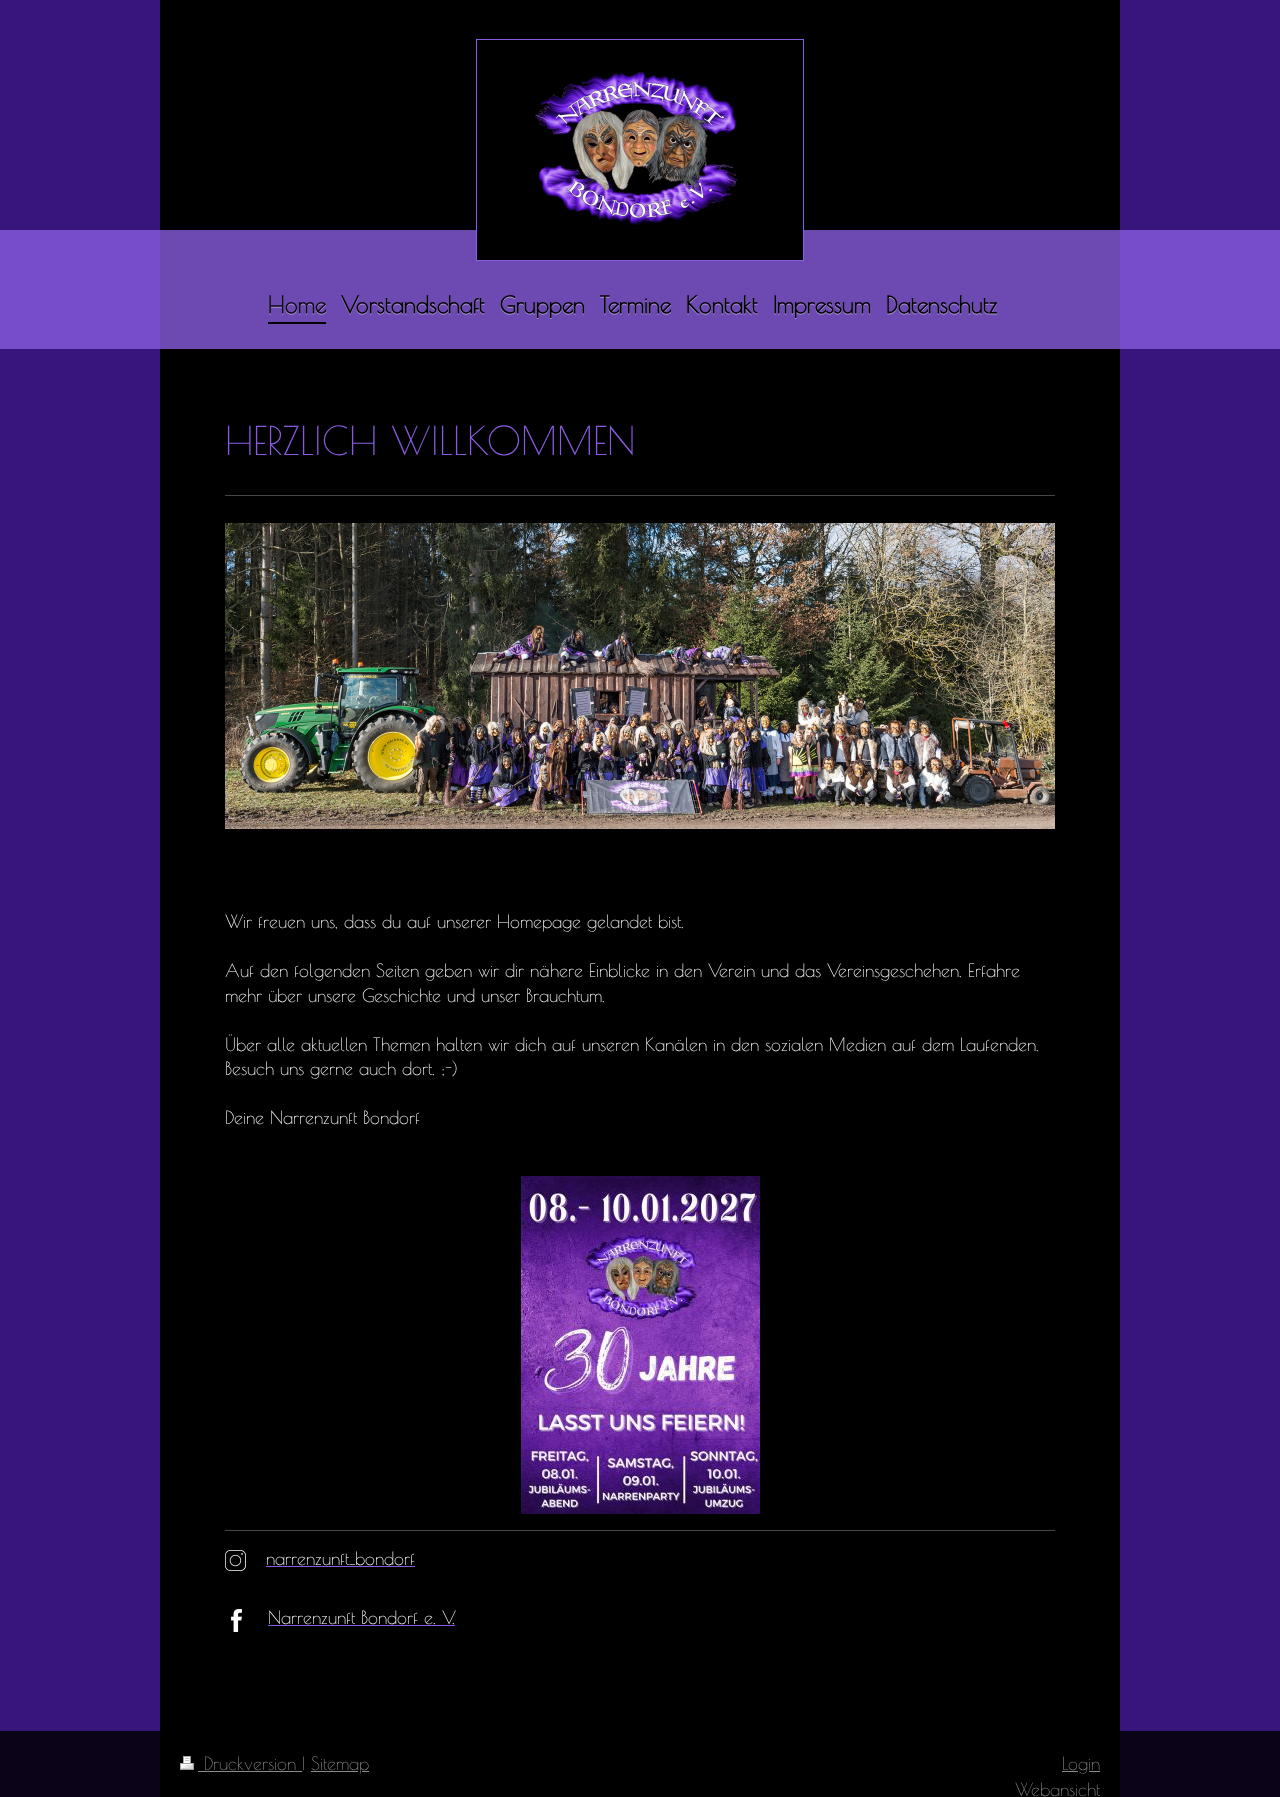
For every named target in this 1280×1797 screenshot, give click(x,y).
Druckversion (250, 1763)
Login (1081, 1763)
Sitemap (340, 1763)
